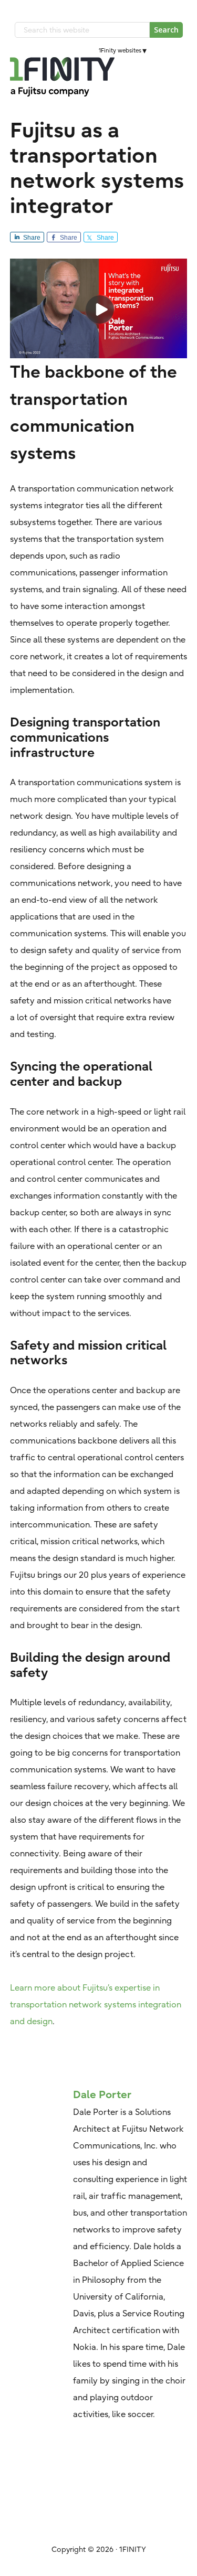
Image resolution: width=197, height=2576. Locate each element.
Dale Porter (102, 2094)
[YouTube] (178, 50)
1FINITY (63, 77)
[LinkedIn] (159, 50)
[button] (180, 77)
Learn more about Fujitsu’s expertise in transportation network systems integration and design (96, 2004)
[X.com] (169, 50)
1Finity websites (120, 50)
